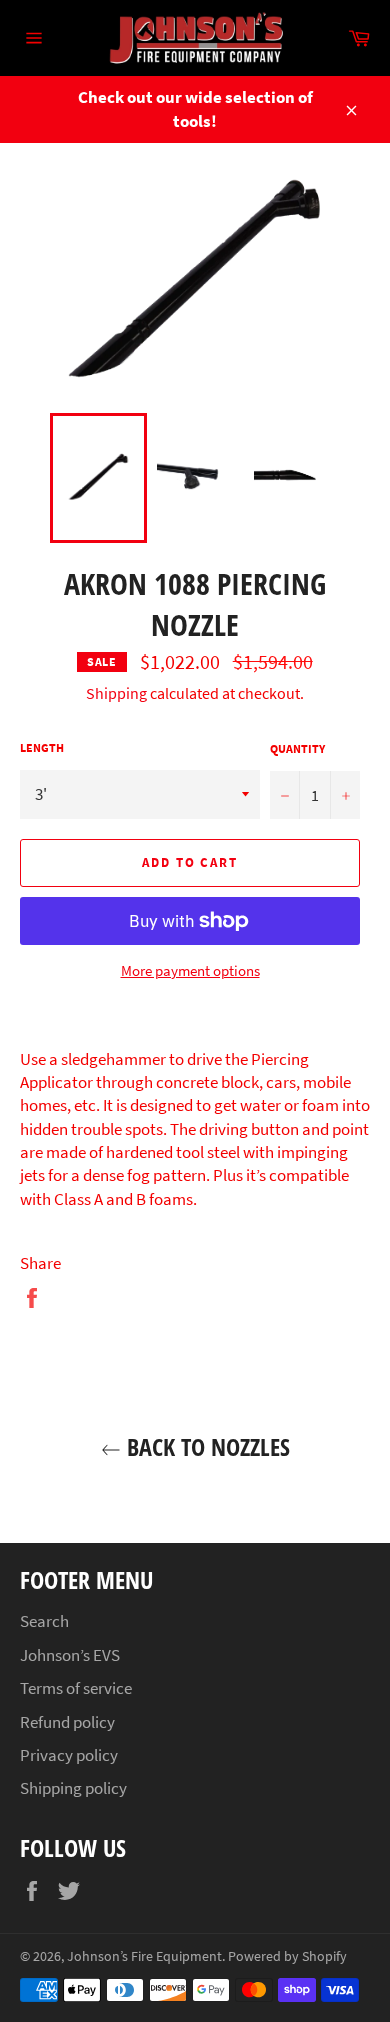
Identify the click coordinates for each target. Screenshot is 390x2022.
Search (44, 1621)
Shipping (116, 693)
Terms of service (76, 1688)
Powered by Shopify (287, 1956)
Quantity (297, 748)
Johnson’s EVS (70, 1655)
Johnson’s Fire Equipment (144, 1956)
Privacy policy (69, 1755)
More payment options (190, 970)
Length (42, 747)
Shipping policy (73, 1788)
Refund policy (67, 1722)
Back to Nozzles (205, 1446)
